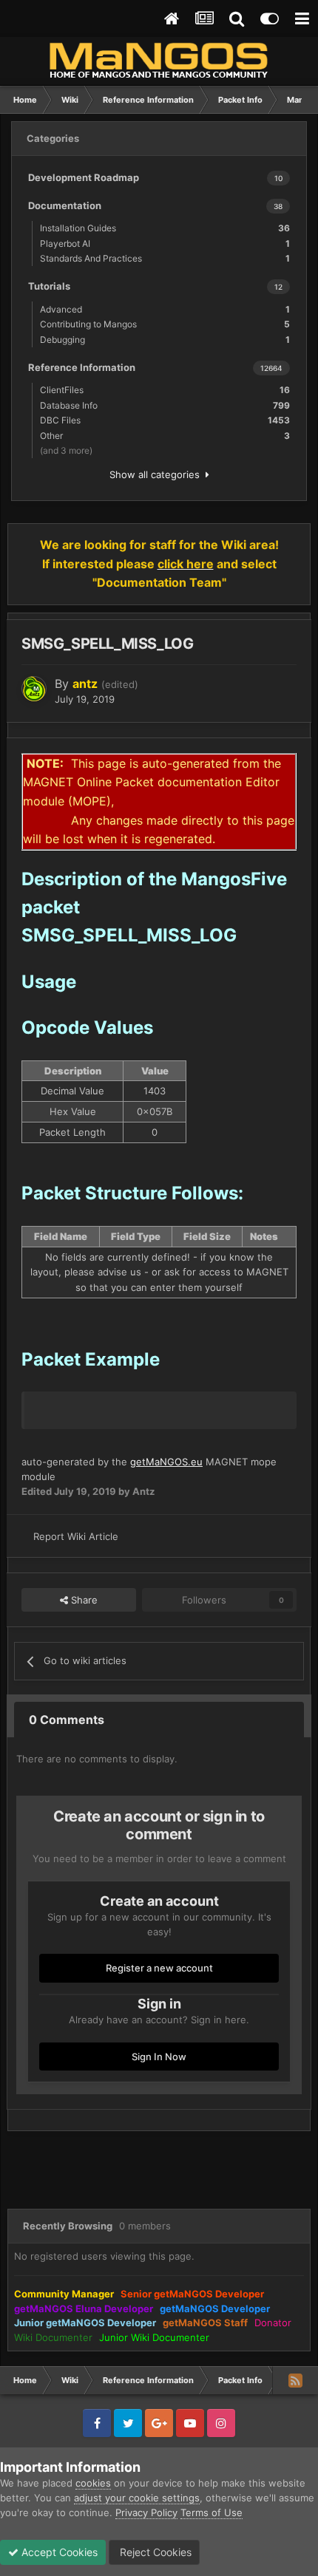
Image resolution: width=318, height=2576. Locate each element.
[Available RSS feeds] (295, 2380)
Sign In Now (159, 2057)
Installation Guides (165, 228)
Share (83, 1600)
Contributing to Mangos (165, 324)
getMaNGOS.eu (166, 1462)
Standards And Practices (165, 258)
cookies (93, 2483)
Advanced (165, 309)
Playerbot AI (165, 243)
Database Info (165, 405)
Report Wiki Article (76, 1536)
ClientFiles (165, 390)
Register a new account (159, 1968)
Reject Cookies (154, 2552)
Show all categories (158, 474)
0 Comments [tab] (67, 1720)
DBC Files (165, 420)
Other (165, 436)
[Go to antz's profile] (34, 689)
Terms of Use (212, 2512)
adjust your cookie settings (137, 2498)
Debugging (165, 340)
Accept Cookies (58, 2552)
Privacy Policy (146, 2512)
